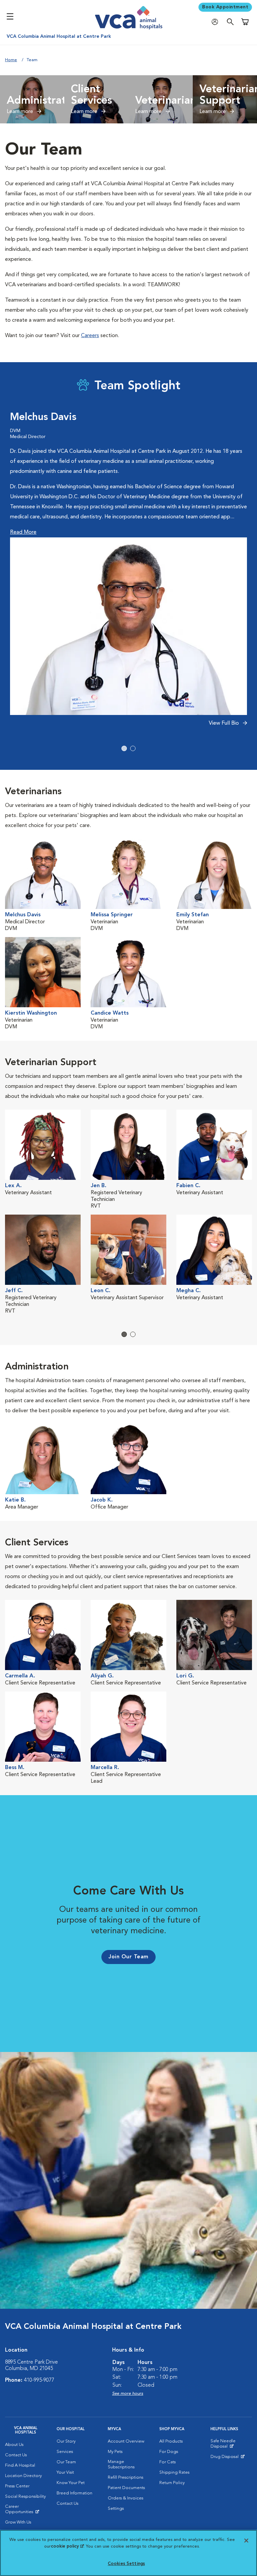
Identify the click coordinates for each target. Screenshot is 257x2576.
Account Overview (126, 2441)
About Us (14, 2445)
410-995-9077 (39, 2380)
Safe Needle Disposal (231, 2445)
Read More (23, 532)
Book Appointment (225, 7)
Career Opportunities (26, 2511)
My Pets (115, 2452)
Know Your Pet (71, 2483)
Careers (90, 336)
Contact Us (16, 2455)
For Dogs (169, 2452)
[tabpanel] (128, 572)
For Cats (167, 2462)
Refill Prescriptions (125, 2478)
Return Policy (172, 2483)
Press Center (17, 2486)
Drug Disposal (227, 2458)
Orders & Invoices (125, 2498)
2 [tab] (133, 748)
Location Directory (23, 2476)
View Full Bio (225, 723)
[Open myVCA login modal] (217, 22)
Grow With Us (18, 2522)
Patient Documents (126, 2488)
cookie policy (67, 2546)
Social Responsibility (25, 2497)
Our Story (66, 2441)
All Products (171, 2441)
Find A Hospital (20, 2465)
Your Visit (65, 2472)
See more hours (128, 2394)
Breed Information (74, 2493)
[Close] (246, 2541)
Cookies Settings (126, 2564)
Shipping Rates (174, 2472)
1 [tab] (124, 748)
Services (65, 2452)
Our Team (66, 2462)
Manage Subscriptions (121, 2464)
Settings (116, 2509)
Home (11, 60)
